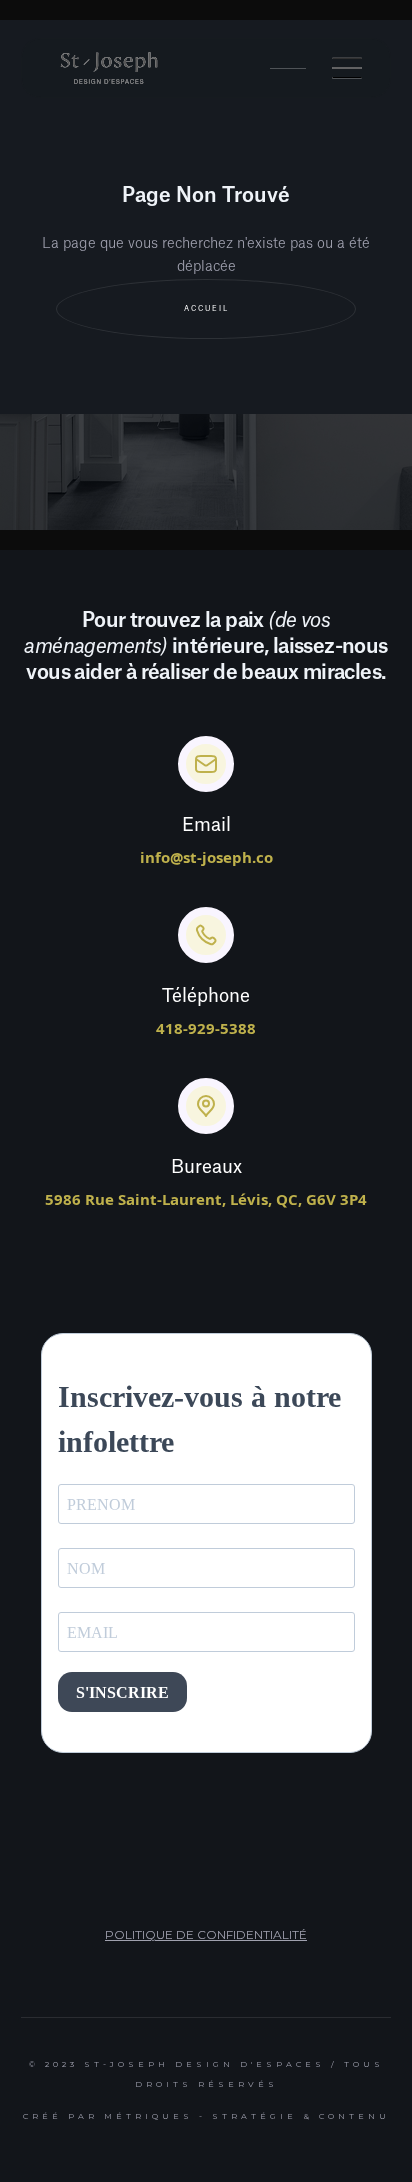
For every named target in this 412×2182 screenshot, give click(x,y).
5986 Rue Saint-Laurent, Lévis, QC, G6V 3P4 (206, 1199)
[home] (109, 68)
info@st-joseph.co (206, 857)
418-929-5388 (206, 1028)
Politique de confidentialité (206, 1934)
